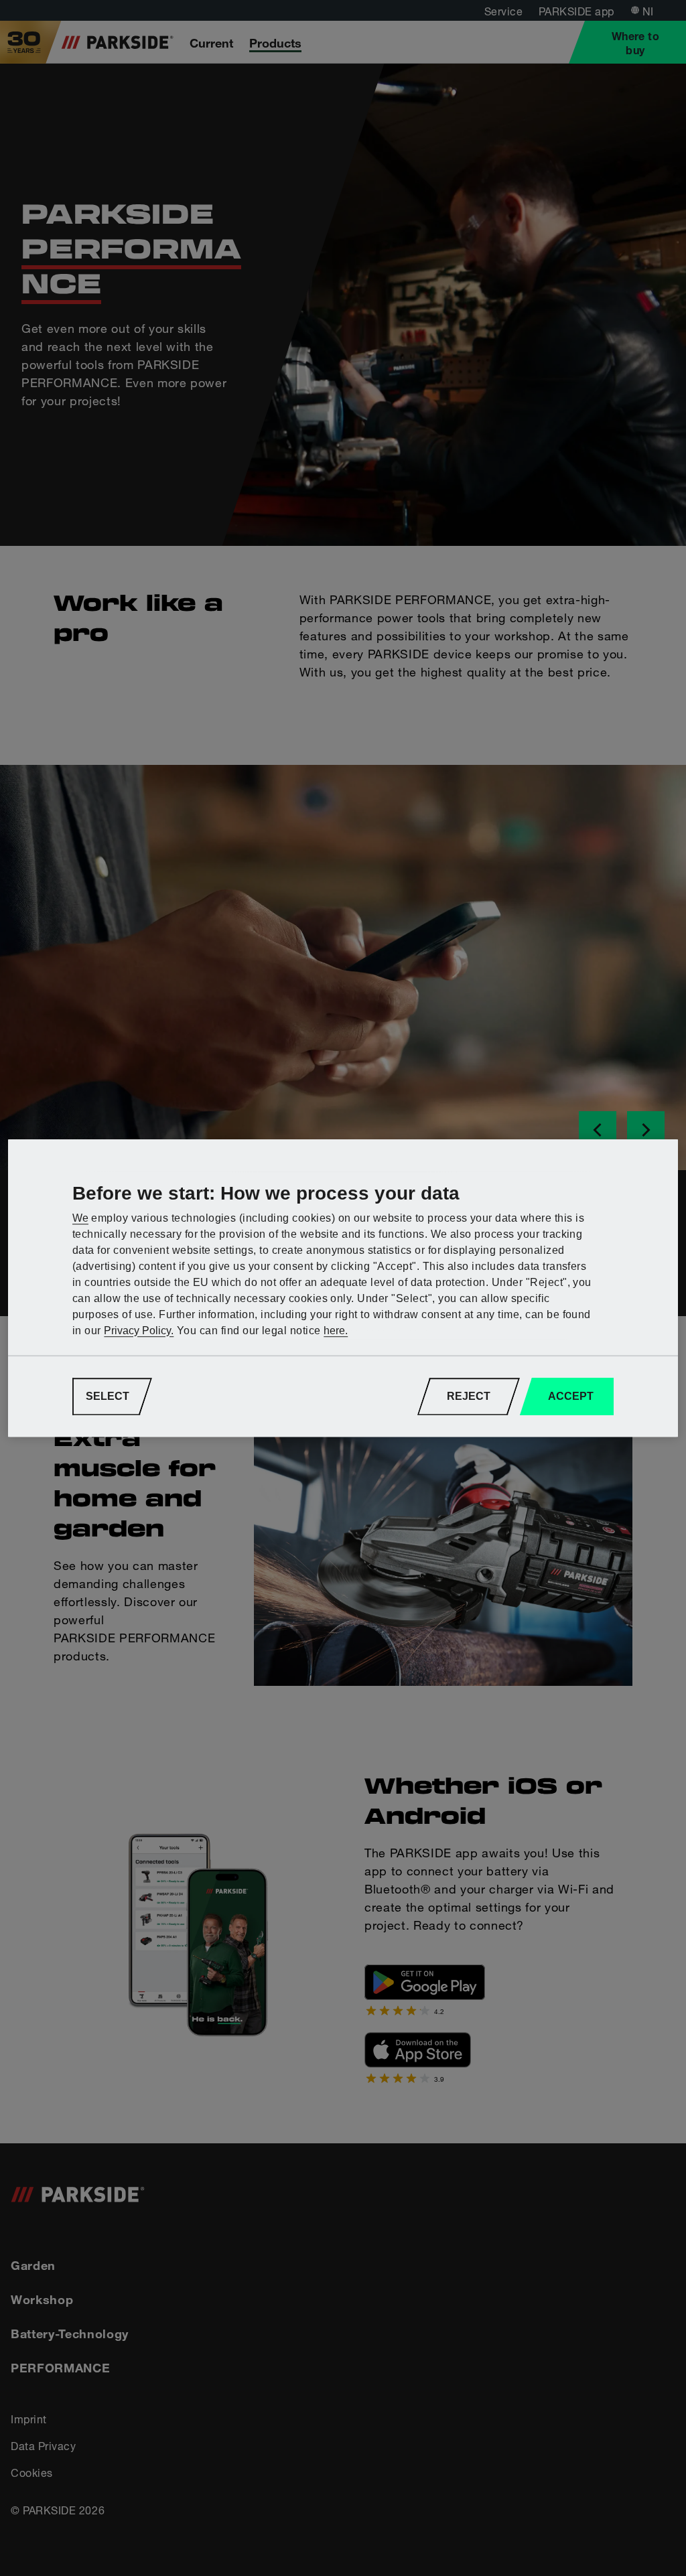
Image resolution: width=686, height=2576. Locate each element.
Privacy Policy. (139, 1331)
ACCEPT (571, 1396)
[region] (343, 1288)
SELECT (108, 1396)
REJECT (469, 1396)
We (80, 1218)
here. (336, 1331)
